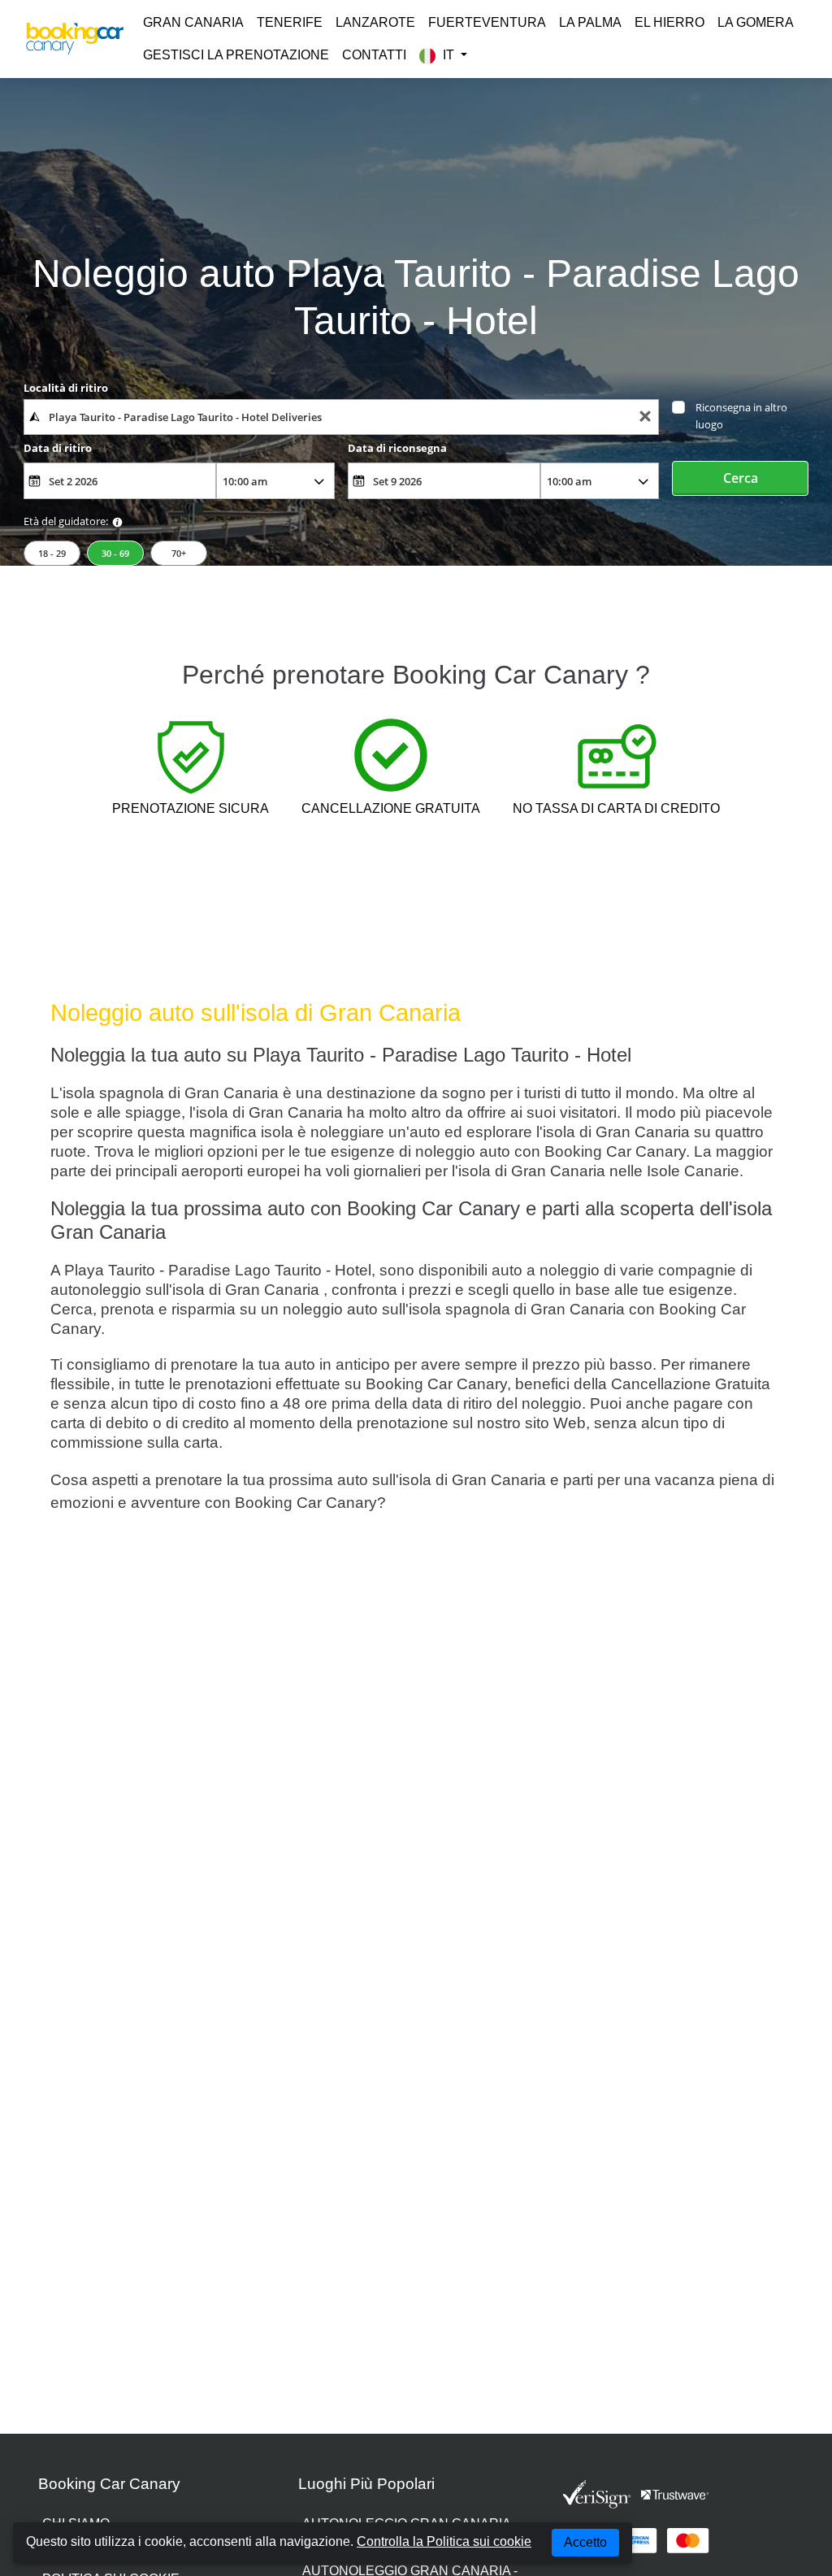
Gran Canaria (193, 22)
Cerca (741, 478)
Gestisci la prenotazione (236, 55)
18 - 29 (52, 553)
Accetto (585, 2542)
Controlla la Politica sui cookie (444, 2541)
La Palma (590, 22)
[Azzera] (645, 417)
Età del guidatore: (66, 521)
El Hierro (669, 22)
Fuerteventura (487, 22)
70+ (179, 553)
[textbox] (341, 417)
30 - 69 (115, 553)
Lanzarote (375, 22)
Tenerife (290, 22)
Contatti (374, 55)
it (448, 55)
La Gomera (756, 22)
